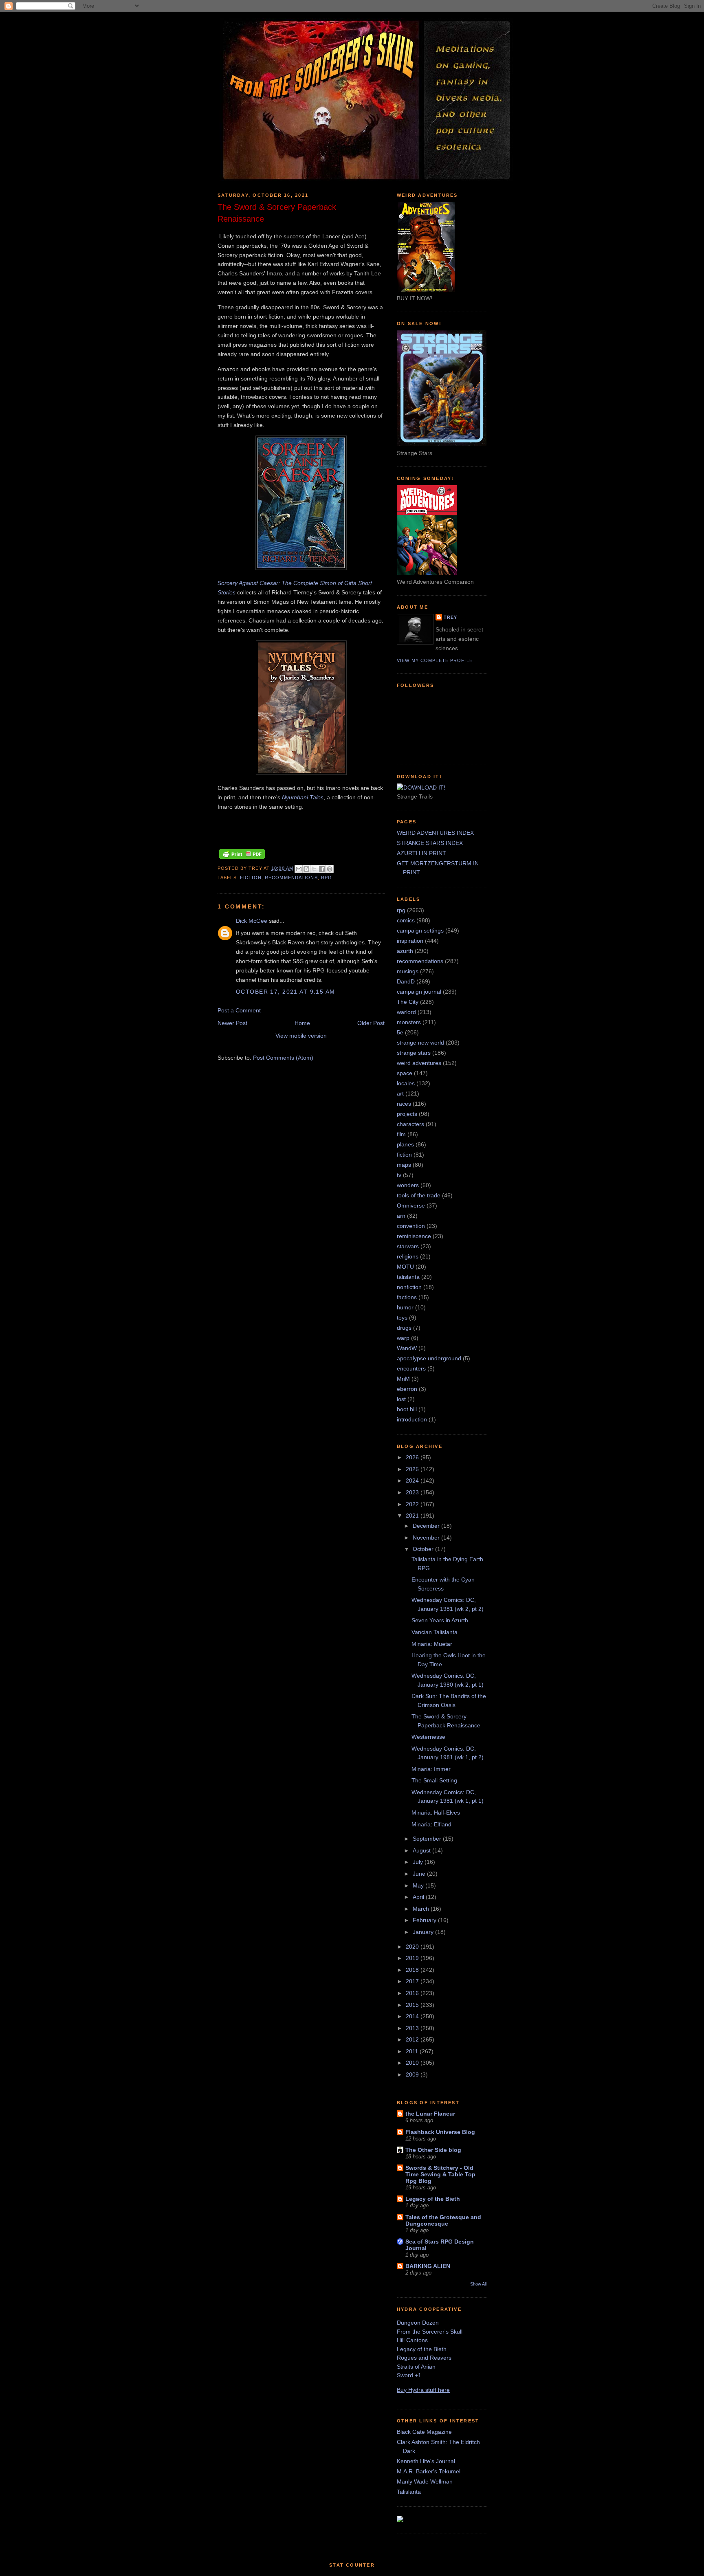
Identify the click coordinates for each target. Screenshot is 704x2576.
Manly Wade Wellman (425, 2481)
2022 (413, 1504)
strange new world (420, 1043)
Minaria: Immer (431, 1769)
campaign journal (419, 992)
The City (408, 1002)
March (422, 1909)
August (422, 1850)
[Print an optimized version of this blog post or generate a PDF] (242, 859)
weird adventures (419, 1063)
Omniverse (411, 1206)
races (404, 1104)
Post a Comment (239, 1010)
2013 (413, 2028)
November (427, 1538)
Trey (450, 617)
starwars (408, 1246)
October (424, 1549)
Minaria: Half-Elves (436, 1813)
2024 (413, 1480)
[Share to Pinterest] (330, 869)
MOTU (405, 1267)
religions (408, 1256)
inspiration (410, 941)
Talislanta (409, 2492)
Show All (478, 2284)
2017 (413, 1981)
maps (404, 1165)
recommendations (291, 878)
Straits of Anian (416, 2367)
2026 (413, 1457)
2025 (413, 1469)
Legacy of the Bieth (433, 2199)
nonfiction (409, 1287)
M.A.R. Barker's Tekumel (429, 2471)
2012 (413, 2039)
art (400, 1093)
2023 (413, 1492)
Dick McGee (252, 921)
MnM (403, 1379)
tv (399, 1175)
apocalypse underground (429, 1358)
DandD (406, 981)
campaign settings (420, 931)
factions (407, 1297)
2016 (413, 1993)
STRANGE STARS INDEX (430, 843)
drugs (404, 1328)
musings (408, 971)
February (425, 1920)
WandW (407, 1348)
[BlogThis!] (306, 869)
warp (403, 1338)
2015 (413, 2005)
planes (405, 1144)
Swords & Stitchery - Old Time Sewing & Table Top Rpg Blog (440, 2174)
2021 (413, 1516)
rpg (327, 878)
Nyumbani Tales (303, 797)
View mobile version (301, 1036)
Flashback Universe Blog (440, 2132)
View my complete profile (435, 660)
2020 (413, 1947)
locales (406, 1083)
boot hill (407, 1409)
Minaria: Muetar (432, 1644)
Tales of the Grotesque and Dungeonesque (443, 2220)
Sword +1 (409, 2375)
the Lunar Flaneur (430, 2114)
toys (402, 1318)
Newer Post (232, 1023)
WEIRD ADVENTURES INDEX (435, 833)
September (428, 1839)
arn (401, 1216)
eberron (407, 1389)
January (424, 1932)
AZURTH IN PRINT (421, 853)
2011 (413, 2051)
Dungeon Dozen (418, 2323)
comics (406, 920)
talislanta (408, 1277)
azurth (405, 951)
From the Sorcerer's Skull (430, 2332)
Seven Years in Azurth (440, 1620)
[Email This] (299, 869)
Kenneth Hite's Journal (426, 2461)
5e (400, 1032)
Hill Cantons (412, 2340)
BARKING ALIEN (428, 2266)
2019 (413, 1958)
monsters (409, 1022)
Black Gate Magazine (424, 2432)
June (420, 1874)
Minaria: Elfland (431, 1824)
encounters (411, 1368)
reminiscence (414, 1236)
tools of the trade (419, 1195)
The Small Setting (434, 1780)
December (427, 1526)
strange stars (414, 1053)
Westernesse (428, 1737)
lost (401, 1399)
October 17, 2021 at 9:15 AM (286, 992)
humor (405, 1307)
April (419, 1897)
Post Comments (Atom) (283, 1058)
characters (410, 1124)
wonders (408, 1185)
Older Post (371, 1023)
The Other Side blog (433, 2150)
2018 (413, 1970)
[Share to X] (314, 869)
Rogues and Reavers (424, 2358)
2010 (413, 2063)
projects (407, 1114)
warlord (406, 1012)
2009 (413, 2074)
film (401, 1134)
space (405, 1073)
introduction (412, 1419)
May (419, 1885)
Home (302, 1023)
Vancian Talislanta (434, 1632)
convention (411, 1226)
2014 (413, 2016)
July (419, 1862)
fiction (251, 878)
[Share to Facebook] (322, 869)
